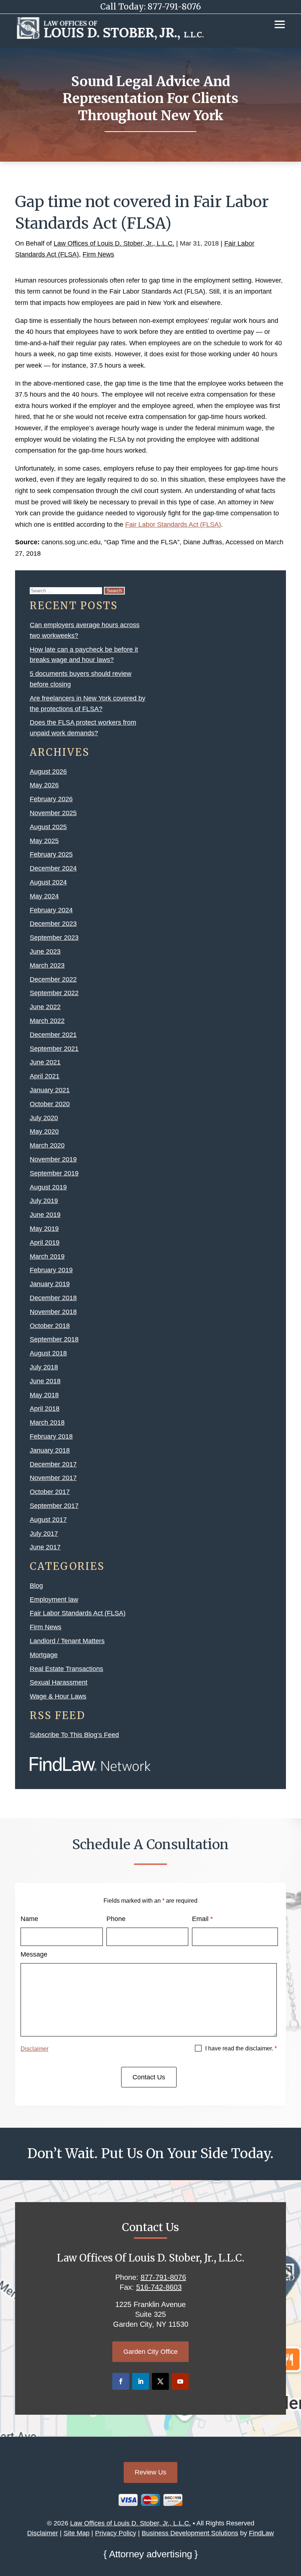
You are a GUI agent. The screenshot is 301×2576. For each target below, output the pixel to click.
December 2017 (53, 1464)
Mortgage (44, 1655)
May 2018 (44, 1395)
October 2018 (50, 1326)
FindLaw (261, 2533)
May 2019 (44, 1229)
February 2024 (51, 910)
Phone (116, 1919)
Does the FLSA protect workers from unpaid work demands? (83, 728)
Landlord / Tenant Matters (67, 1641)
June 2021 (45, 1062)
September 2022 (54, 993)
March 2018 (47, 1423)
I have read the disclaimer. (241, 2048)
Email (202, 1919)
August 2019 (48, 1187)
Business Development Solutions (190, 2533)
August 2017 (48, 1520)
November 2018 (53, 1312)
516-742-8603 (159, 2287)
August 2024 (48, 882)
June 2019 (45, 1215)
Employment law (54, 1600)
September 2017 (54, 1506)
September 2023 (54, 938)
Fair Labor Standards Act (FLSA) (173, 525)
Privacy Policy (116, 2533)
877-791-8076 (174, 7)
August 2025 (48, 827)
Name (29, 1919)
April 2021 (45, 1076)
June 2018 (45, 1381)
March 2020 (47, 1145)
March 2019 (47, 1256)
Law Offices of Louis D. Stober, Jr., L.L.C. (114, 243)
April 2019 (45, 1243)
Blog (36, 1586)
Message (34, 1954)
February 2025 (51, 854)
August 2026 (48, 772)
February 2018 (51, 1436)
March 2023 (47, 965)
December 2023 (53, 924)
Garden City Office (150, 2352)
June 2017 (45, 1547)
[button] (280, 24)
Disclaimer (35, 2049)
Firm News (98, 254)
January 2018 (50, 1450)
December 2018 (53, 1298)
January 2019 (50, 1284)
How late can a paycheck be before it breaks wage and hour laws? (84, 655)
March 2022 (47, 1021)
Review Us (150, 2472)
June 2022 (45, 1007)
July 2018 (44, 1367)
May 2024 (44, 896)
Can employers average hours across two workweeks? (85, 630)
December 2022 (53, 979)
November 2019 (53, 1159)
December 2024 (53, 868)
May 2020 (44, 1131)
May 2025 (44, 841)
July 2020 (44, 1118)
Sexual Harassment (59, 1682)
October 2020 (50, 1104)
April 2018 (45, 1409)
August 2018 (48, 1353)
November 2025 (53, 813)
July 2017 (44, 1534)
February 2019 (51, 1270)
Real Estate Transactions (66, 1669)
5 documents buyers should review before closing (81, 679)
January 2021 (50, 1090)
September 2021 (54, 1049)
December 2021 (53, 1035)
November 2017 (53, 1478)
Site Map (77, 2533)
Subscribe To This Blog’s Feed (74, 1735)
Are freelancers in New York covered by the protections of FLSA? (88, 704)
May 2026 (44, 785)
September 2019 (54, 1173)
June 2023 (45, 952)
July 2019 (44, 1201)
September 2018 (54, 1339)
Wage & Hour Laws (58, 1696)
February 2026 (51, 799)
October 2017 (50, 1492)
